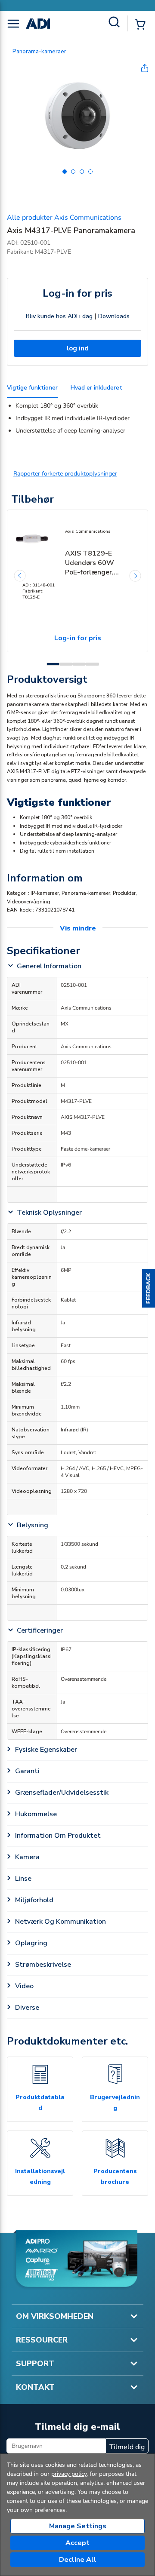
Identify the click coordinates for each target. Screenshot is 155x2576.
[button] (149, 1288)
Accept (77, 2543)
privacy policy (69, 2474)
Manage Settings (78, 2526)
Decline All (78, 2560)
